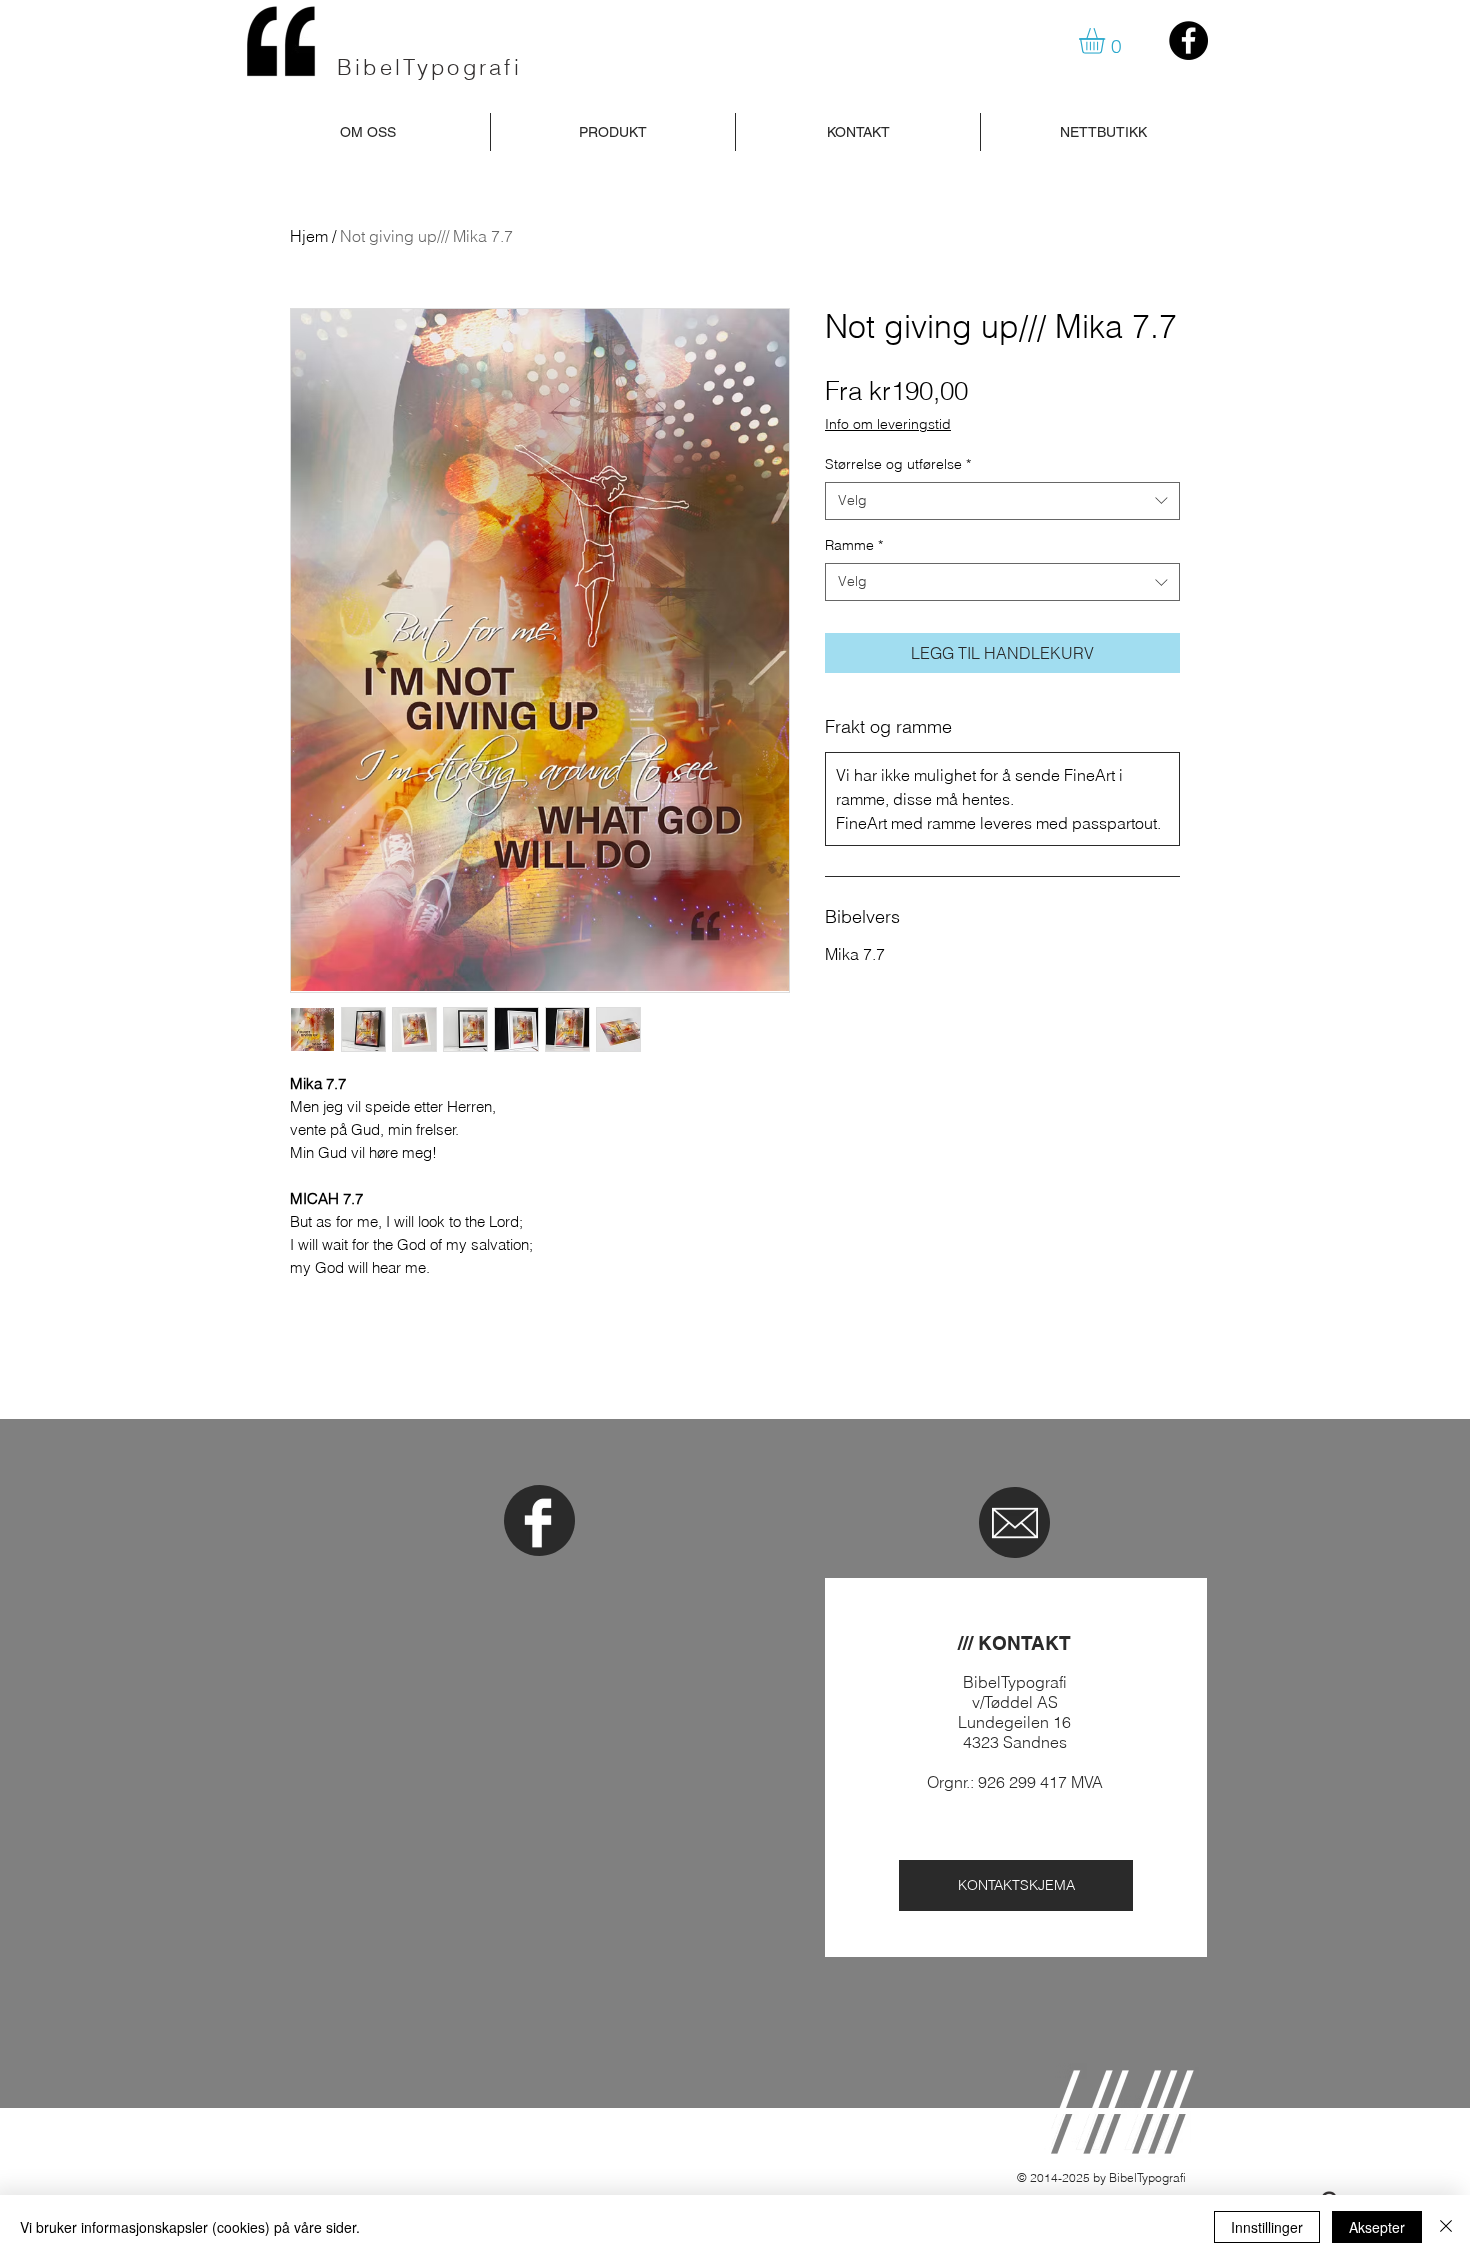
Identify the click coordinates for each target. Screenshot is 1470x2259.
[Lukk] (1446, 2227)
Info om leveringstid (888, 424)
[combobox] (1002, 501)
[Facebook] (1188, 40)
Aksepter (1377, 2227)
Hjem (309, 236)
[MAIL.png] (1015, 1523)
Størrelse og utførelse (898, 464)
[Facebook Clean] (538, 1523)
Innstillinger (1267, 2227)
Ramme (854, 545)
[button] (1107, 41)
